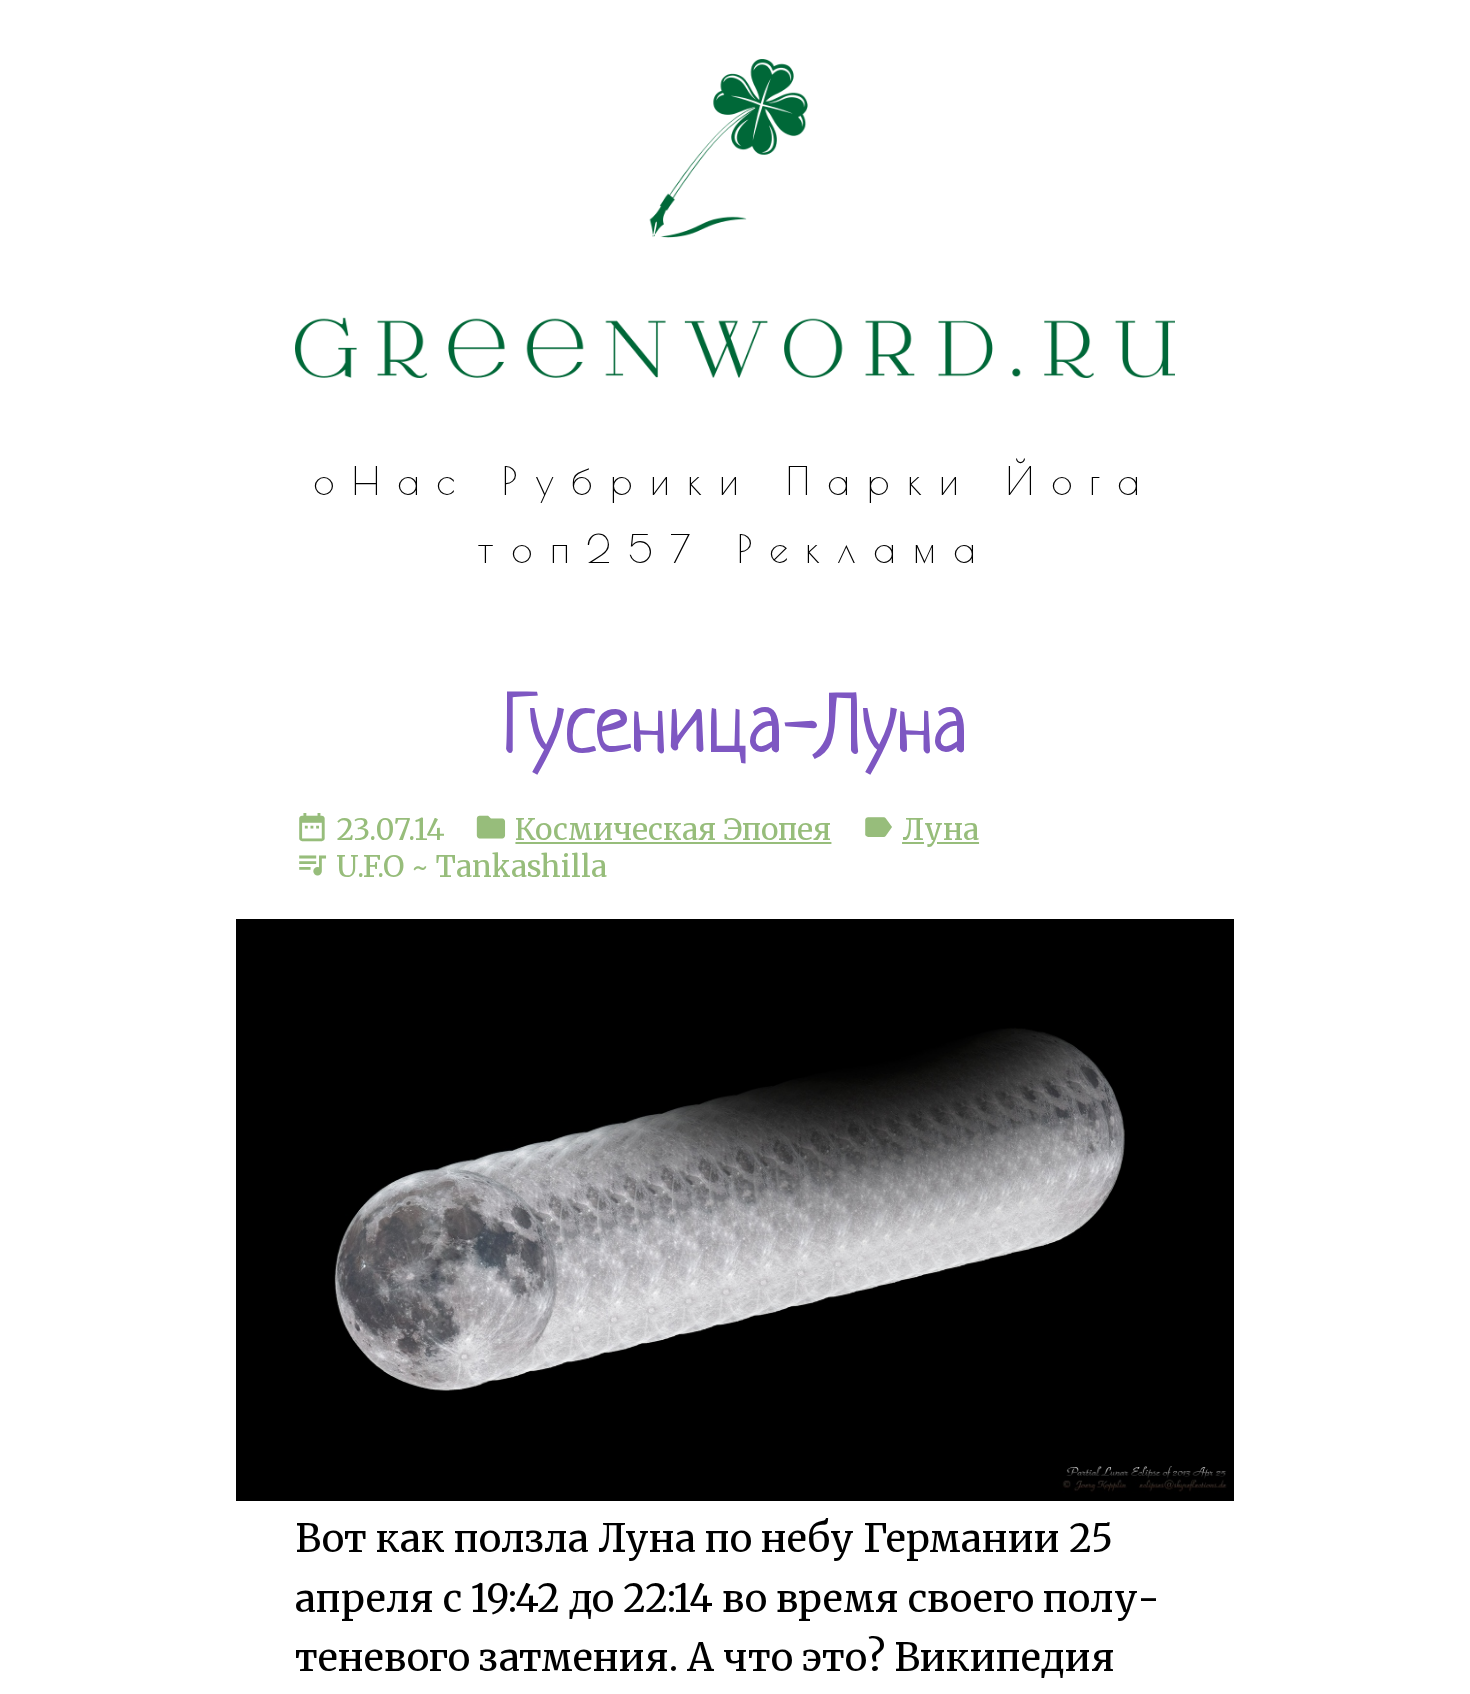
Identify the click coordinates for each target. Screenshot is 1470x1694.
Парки (881, 480)
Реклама (865, 548)
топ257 (592, 548)
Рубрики (629, 480)
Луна (940, 829)
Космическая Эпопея (673, 829)
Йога (1082, 480)
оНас (393, 480)
